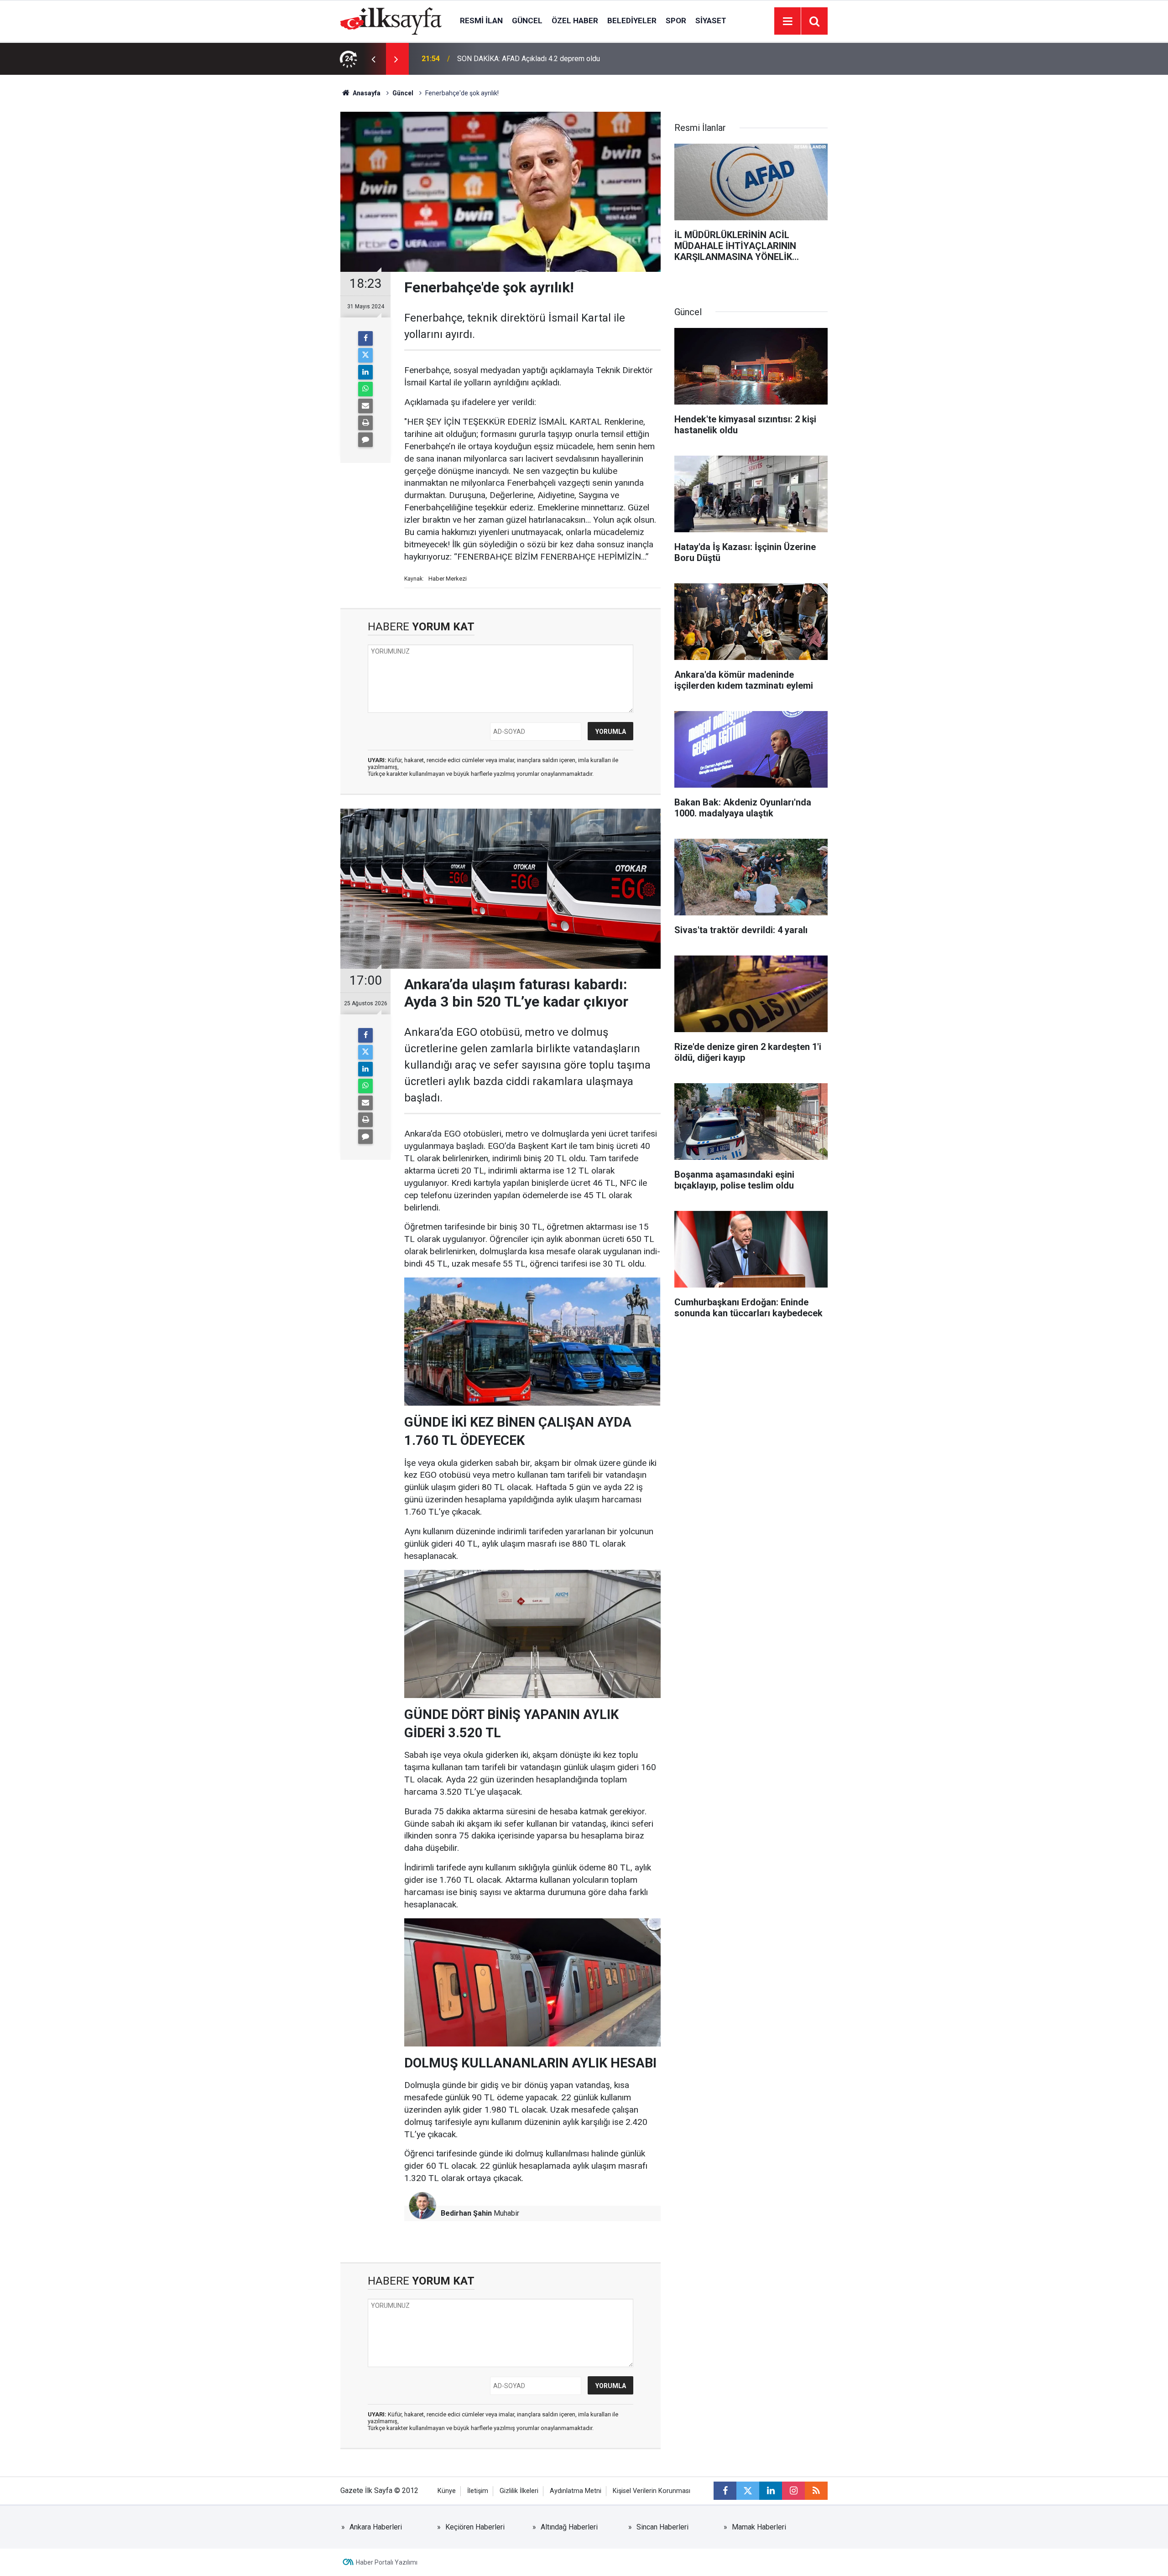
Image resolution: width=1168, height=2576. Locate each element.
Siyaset (711, 21)
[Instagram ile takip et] (793, 2491)
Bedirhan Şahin (466, 2213)
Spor (676, 21)
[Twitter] (365, 355)
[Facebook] (365, 338)
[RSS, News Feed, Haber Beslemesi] (816, 2491)
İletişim (478, 2491)
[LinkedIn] (365, 372)
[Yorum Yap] (365, 440)
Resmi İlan (481, 21)
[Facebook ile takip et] (725, 2491)
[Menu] (787, 21)
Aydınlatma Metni (576, 2491)
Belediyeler (632, 21)
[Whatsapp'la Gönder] (365, 389)
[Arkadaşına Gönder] (365, 406)
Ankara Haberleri (376, 2527)
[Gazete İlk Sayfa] (391, 20)
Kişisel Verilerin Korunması (652, 2491)
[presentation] (373, 59)
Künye (447, 2491)
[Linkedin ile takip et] (771, 2491)
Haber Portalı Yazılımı (387, 2562)
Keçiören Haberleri (475, 2527)
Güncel (527, 21)
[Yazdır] (365, 423)
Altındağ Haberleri (569, 2527)
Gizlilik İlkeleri (519, 2491)
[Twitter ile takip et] (748, 2491)
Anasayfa (366, 93)
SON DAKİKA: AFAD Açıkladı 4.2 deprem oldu (529, 59)
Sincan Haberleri (662, 2527)
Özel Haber (575, 21)
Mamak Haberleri (759, 2527)
